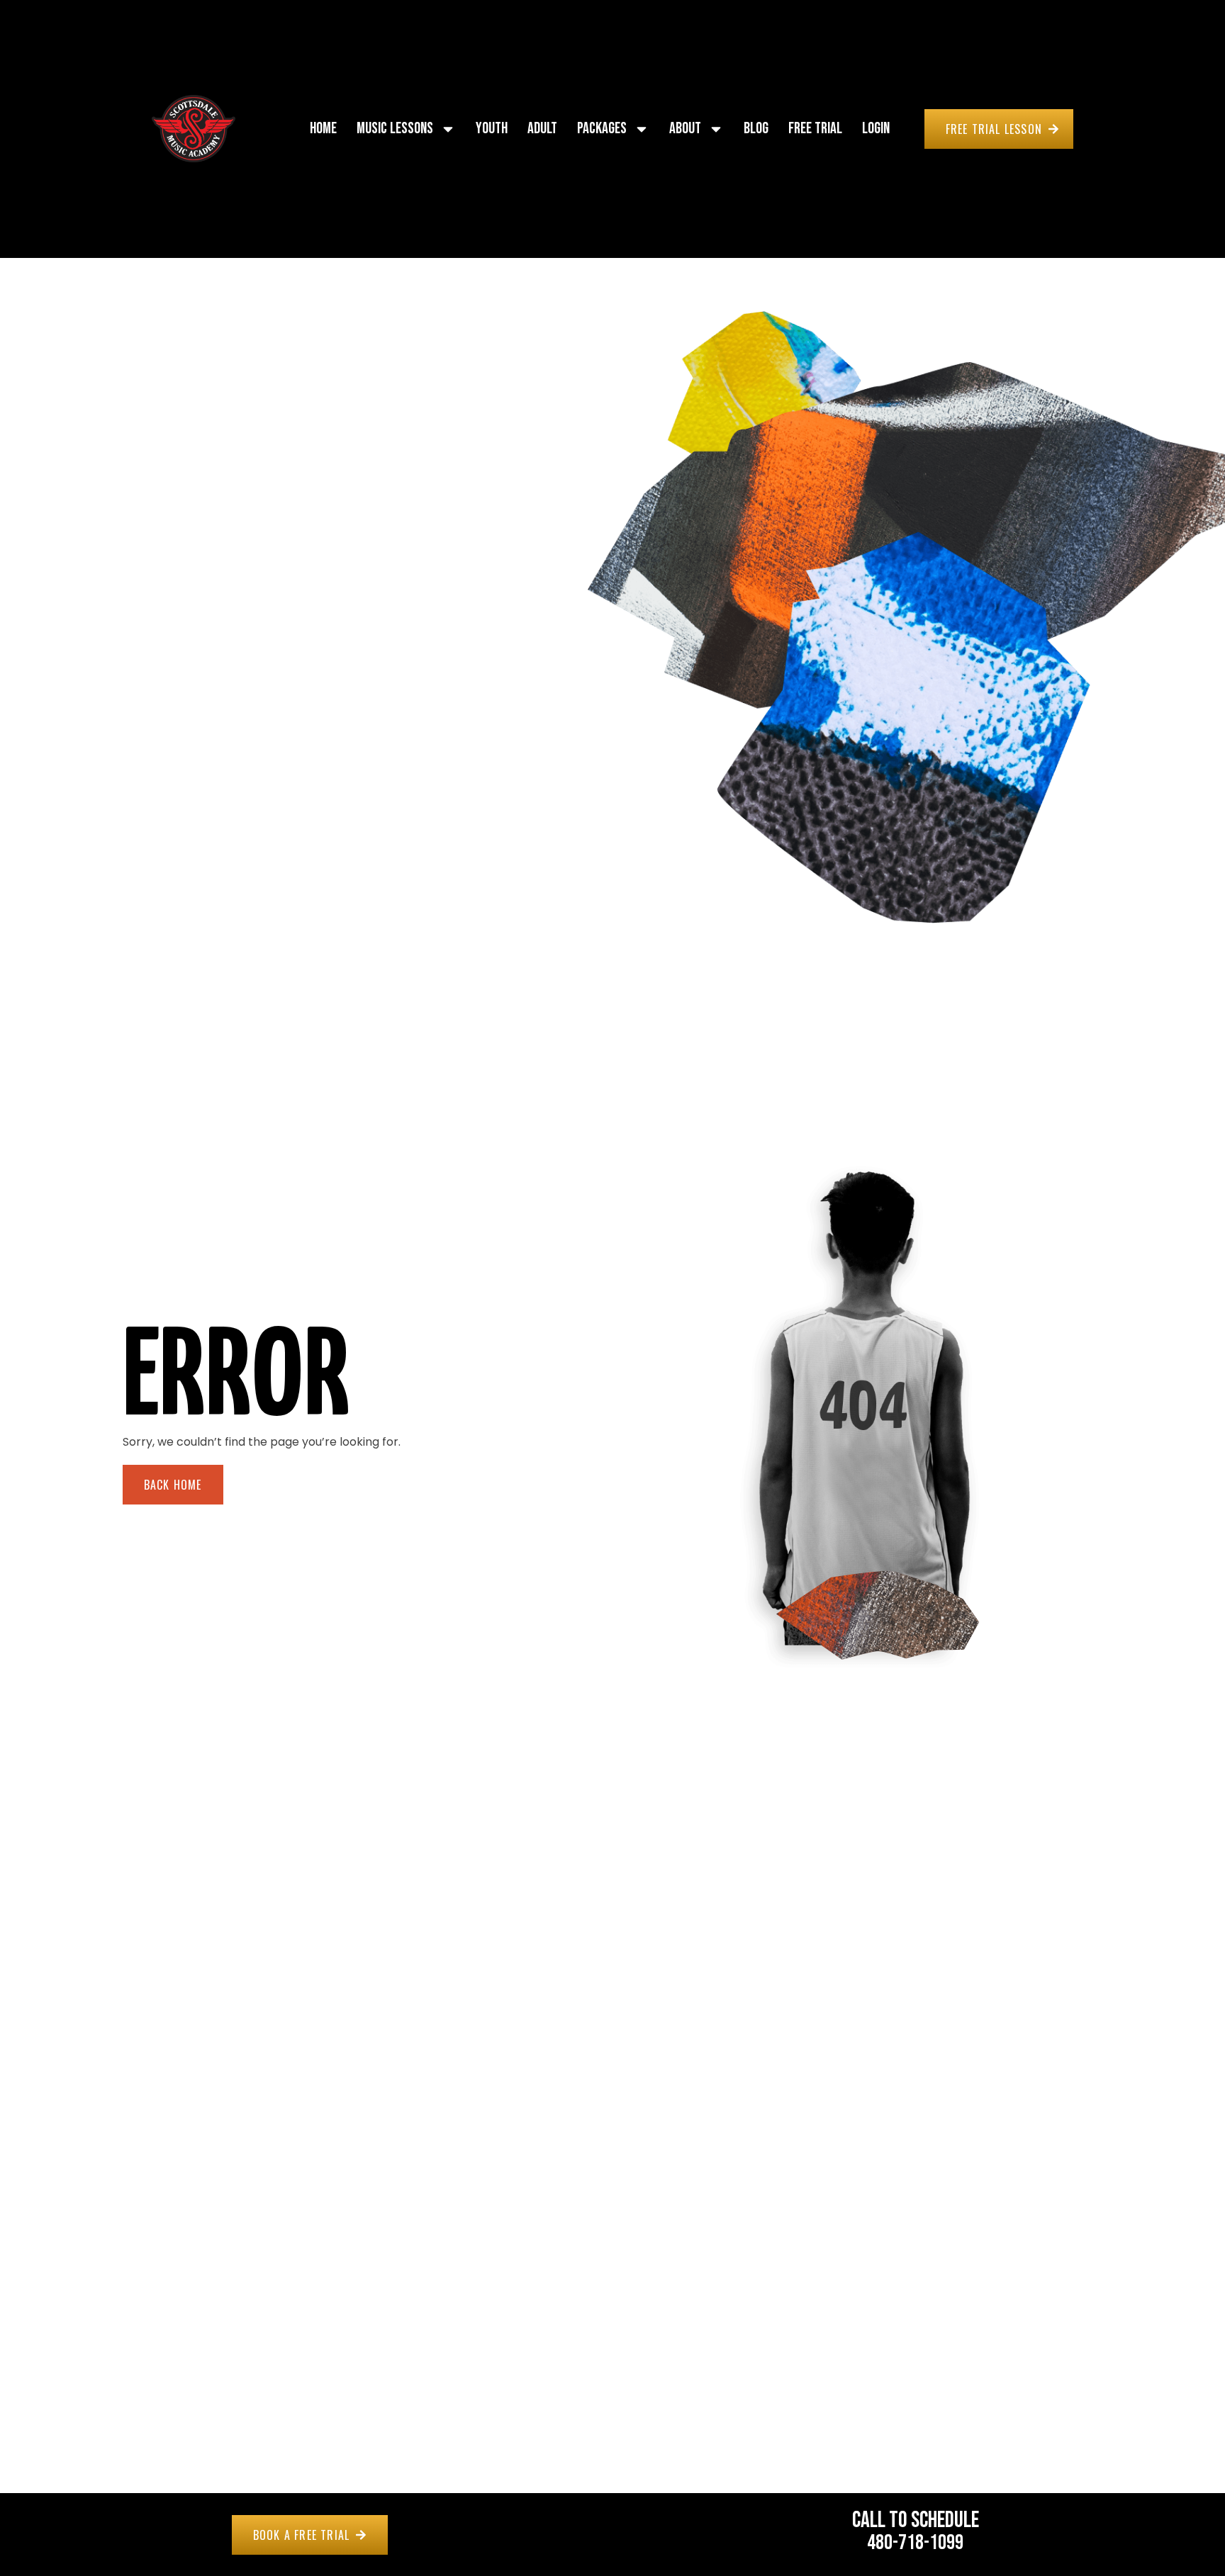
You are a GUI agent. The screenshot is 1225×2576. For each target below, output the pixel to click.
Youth (492, 129)
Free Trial (815, 129)
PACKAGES (602, 129)
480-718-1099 (915, 2543)
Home (323, 129)
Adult (542, 129)
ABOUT (685, 129)
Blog (756, 129)
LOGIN (876, 129)
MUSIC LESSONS (395, 129)
